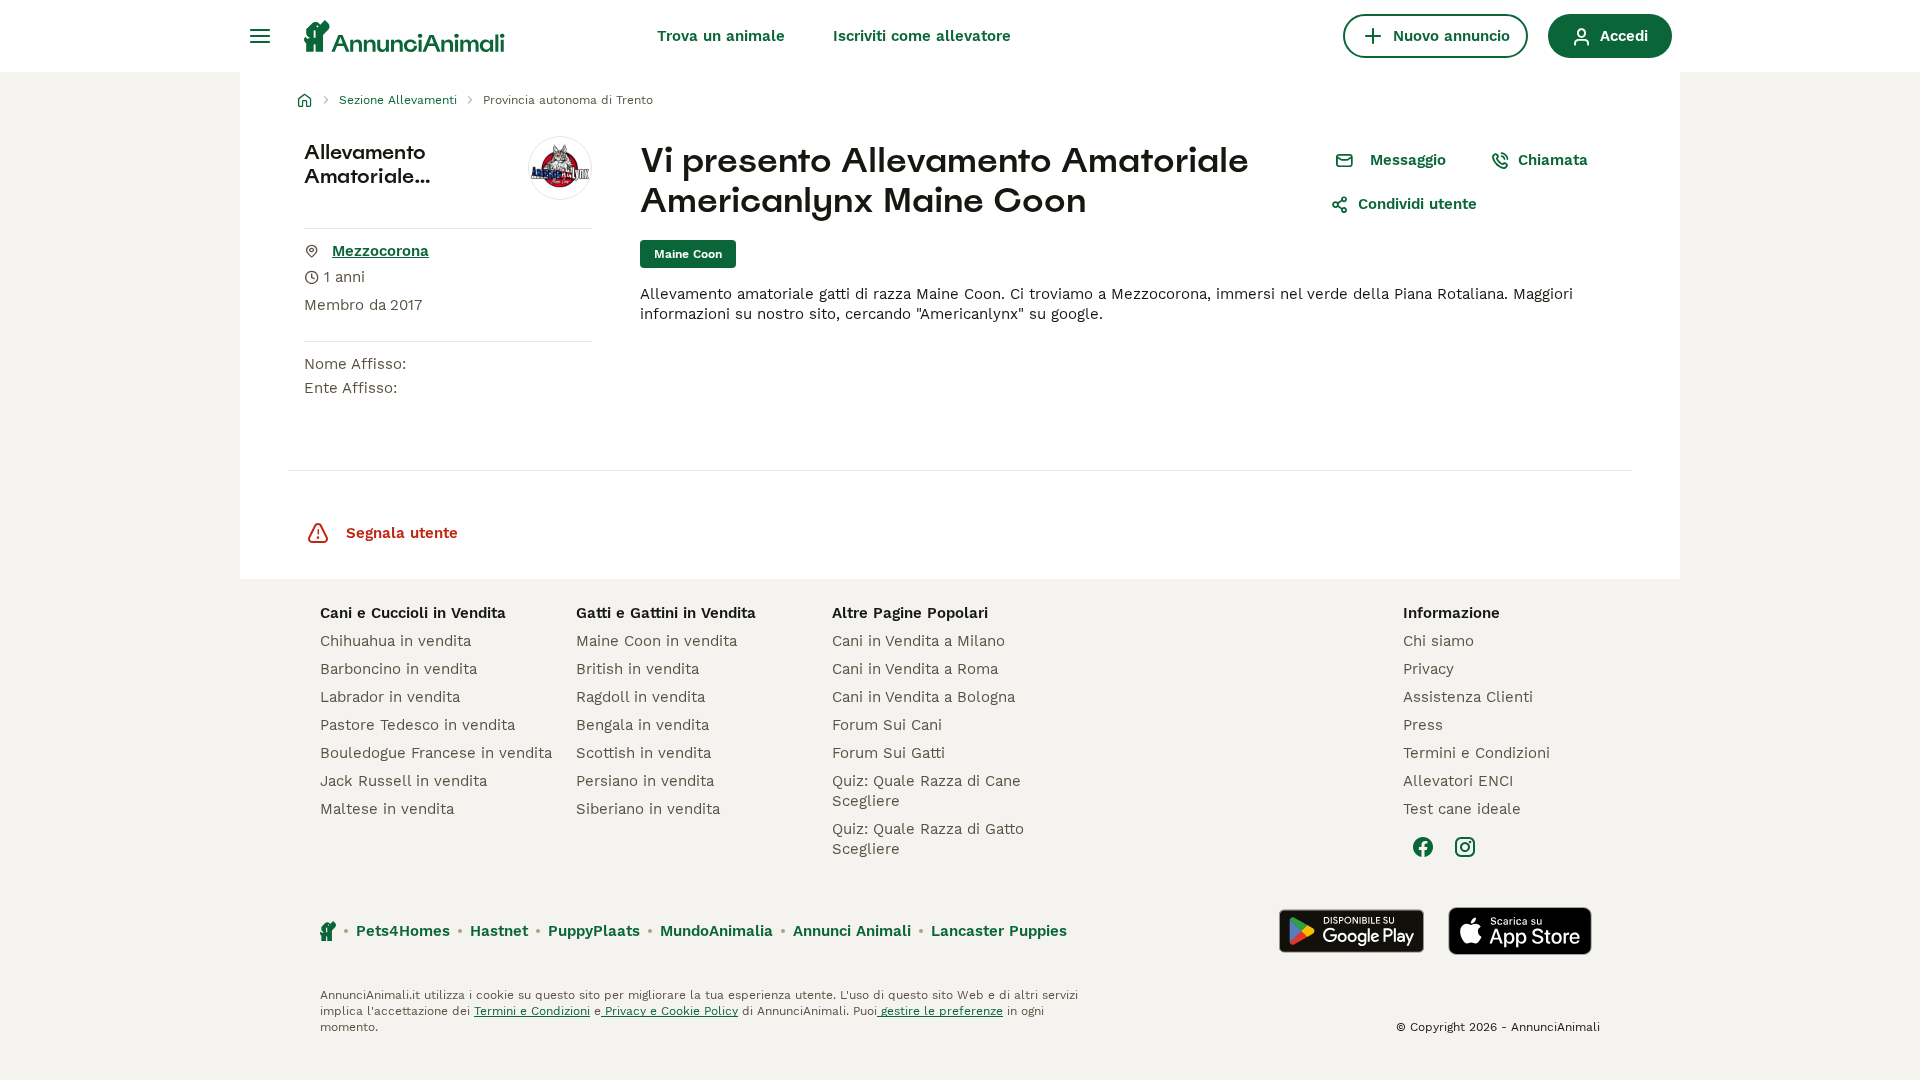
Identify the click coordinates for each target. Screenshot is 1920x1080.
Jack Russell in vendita (403, 781)
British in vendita (637, 669)
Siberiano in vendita (648, 809)
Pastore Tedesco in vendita (417, 725)
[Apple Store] (1520, 931)
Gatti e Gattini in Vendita (666, 613)
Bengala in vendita (642, 725)
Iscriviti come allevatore (922, 36)
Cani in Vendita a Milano (918, 641)
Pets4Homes (403, 931)
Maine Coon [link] (688, 254)
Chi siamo (1438, 641)
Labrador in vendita (390, 697)
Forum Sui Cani (887, 725)
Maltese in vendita (387, 809)
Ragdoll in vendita (640, 697)
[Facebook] (1423, 847)
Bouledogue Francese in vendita (436, 753)
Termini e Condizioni (1476, 753)
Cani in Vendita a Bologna (923, 697)
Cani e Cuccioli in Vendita (413, 613)
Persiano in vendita (645, 781)
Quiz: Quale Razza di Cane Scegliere (926, 791)
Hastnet (499, 931)
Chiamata (1553, 160)
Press (1423, 725)
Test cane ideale (1462, 809)
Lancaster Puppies (999, 931)
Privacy (1428, 669)
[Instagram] (1465, 847)
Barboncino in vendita (398, 669)
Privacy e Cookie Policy (669, 1011)
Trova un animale (721, 36)
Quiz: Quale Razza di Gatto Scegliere (928, 839)
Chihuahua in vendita (395, 641)
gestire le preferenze (940, 1011)
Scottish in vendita (643, 753)
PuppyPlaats (594, 931)
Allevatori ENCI (1458, 781)
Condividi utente (1417, 204)
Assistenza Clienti (1468, 697)
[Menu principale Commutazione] (260, 36)
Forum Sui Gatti (888, 753)
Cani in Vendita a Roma (915, 669)
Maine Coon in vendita (656, 641)
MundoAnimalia (716, 931)
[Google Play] (1351, 931)
